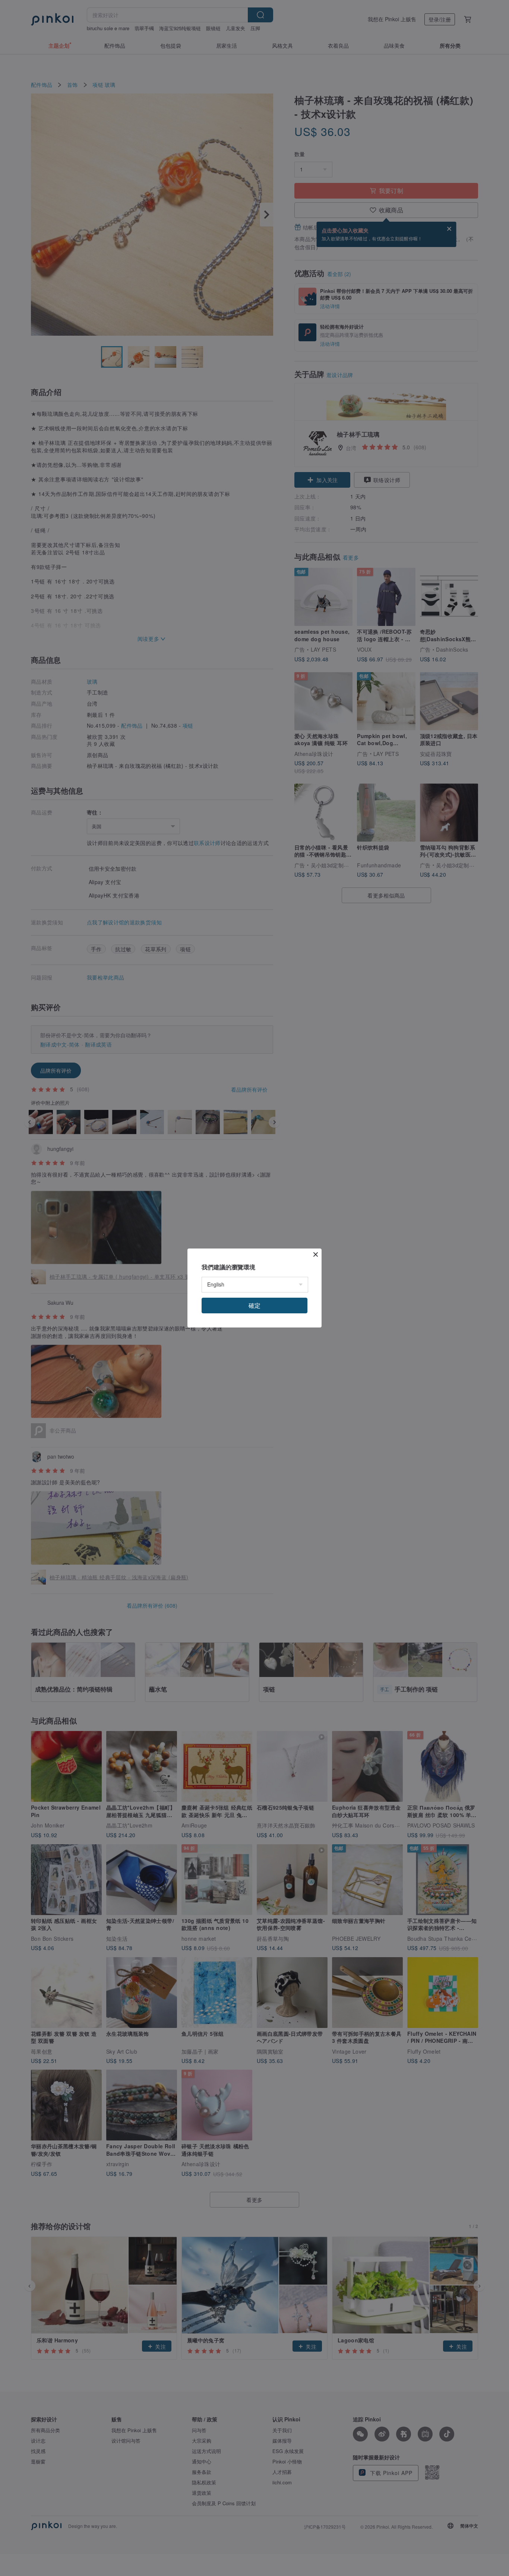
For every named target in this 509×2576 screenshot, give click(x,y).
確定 (255, 1305)
